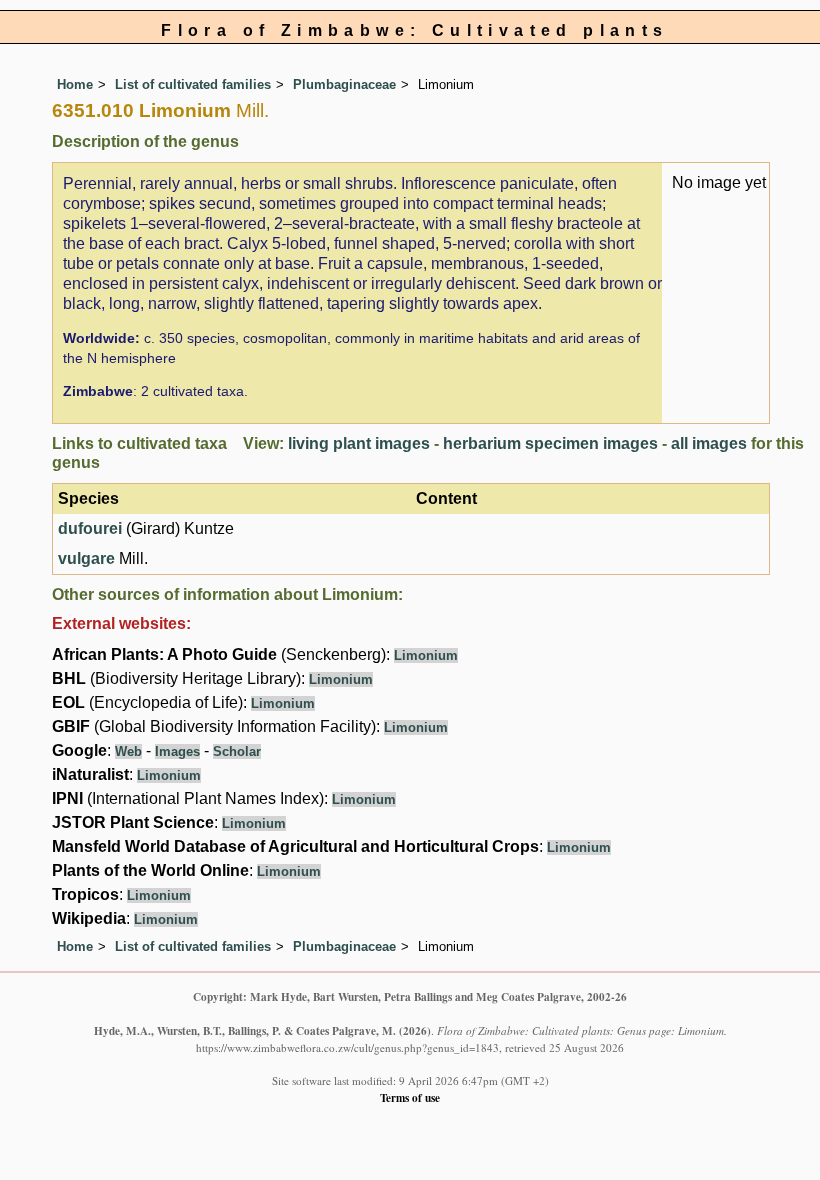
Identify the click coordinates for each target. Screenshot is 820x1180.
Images (177, 751)
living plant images (359, 443)
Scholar (237, 751)
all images (709, 443)
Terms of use (410, 1097)
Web (128, 751)
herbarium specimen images (550, 443)
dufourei (90, 528)
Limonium (426, 655)
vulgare (86, 558)
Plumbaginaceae (344, 84)
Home (75, 84)
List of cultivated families (193, 84)
